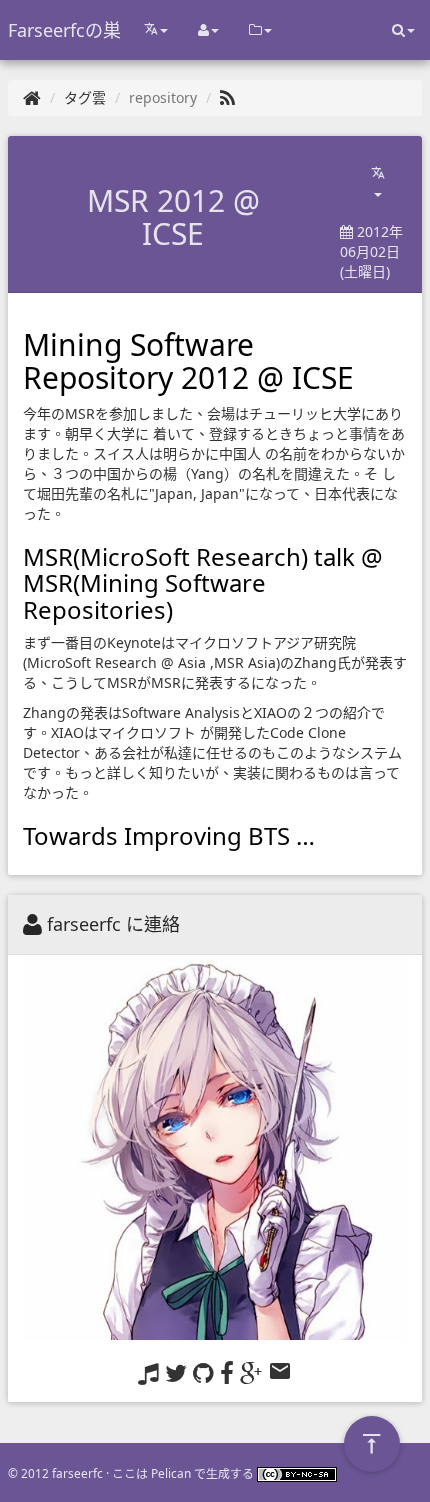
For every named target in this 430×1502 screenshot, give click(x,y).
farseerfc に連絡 (113, 924)
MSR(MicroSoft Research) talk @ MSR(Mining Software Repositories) (203, 583)
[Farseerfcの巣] (32, 97)
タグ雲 (85, 97)
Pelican (171, 1473)
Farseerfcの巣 (64, 30)
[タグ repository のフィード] (227, 97)
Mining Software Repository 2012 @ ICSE (188, 361)
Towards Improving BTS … (169, 835)
